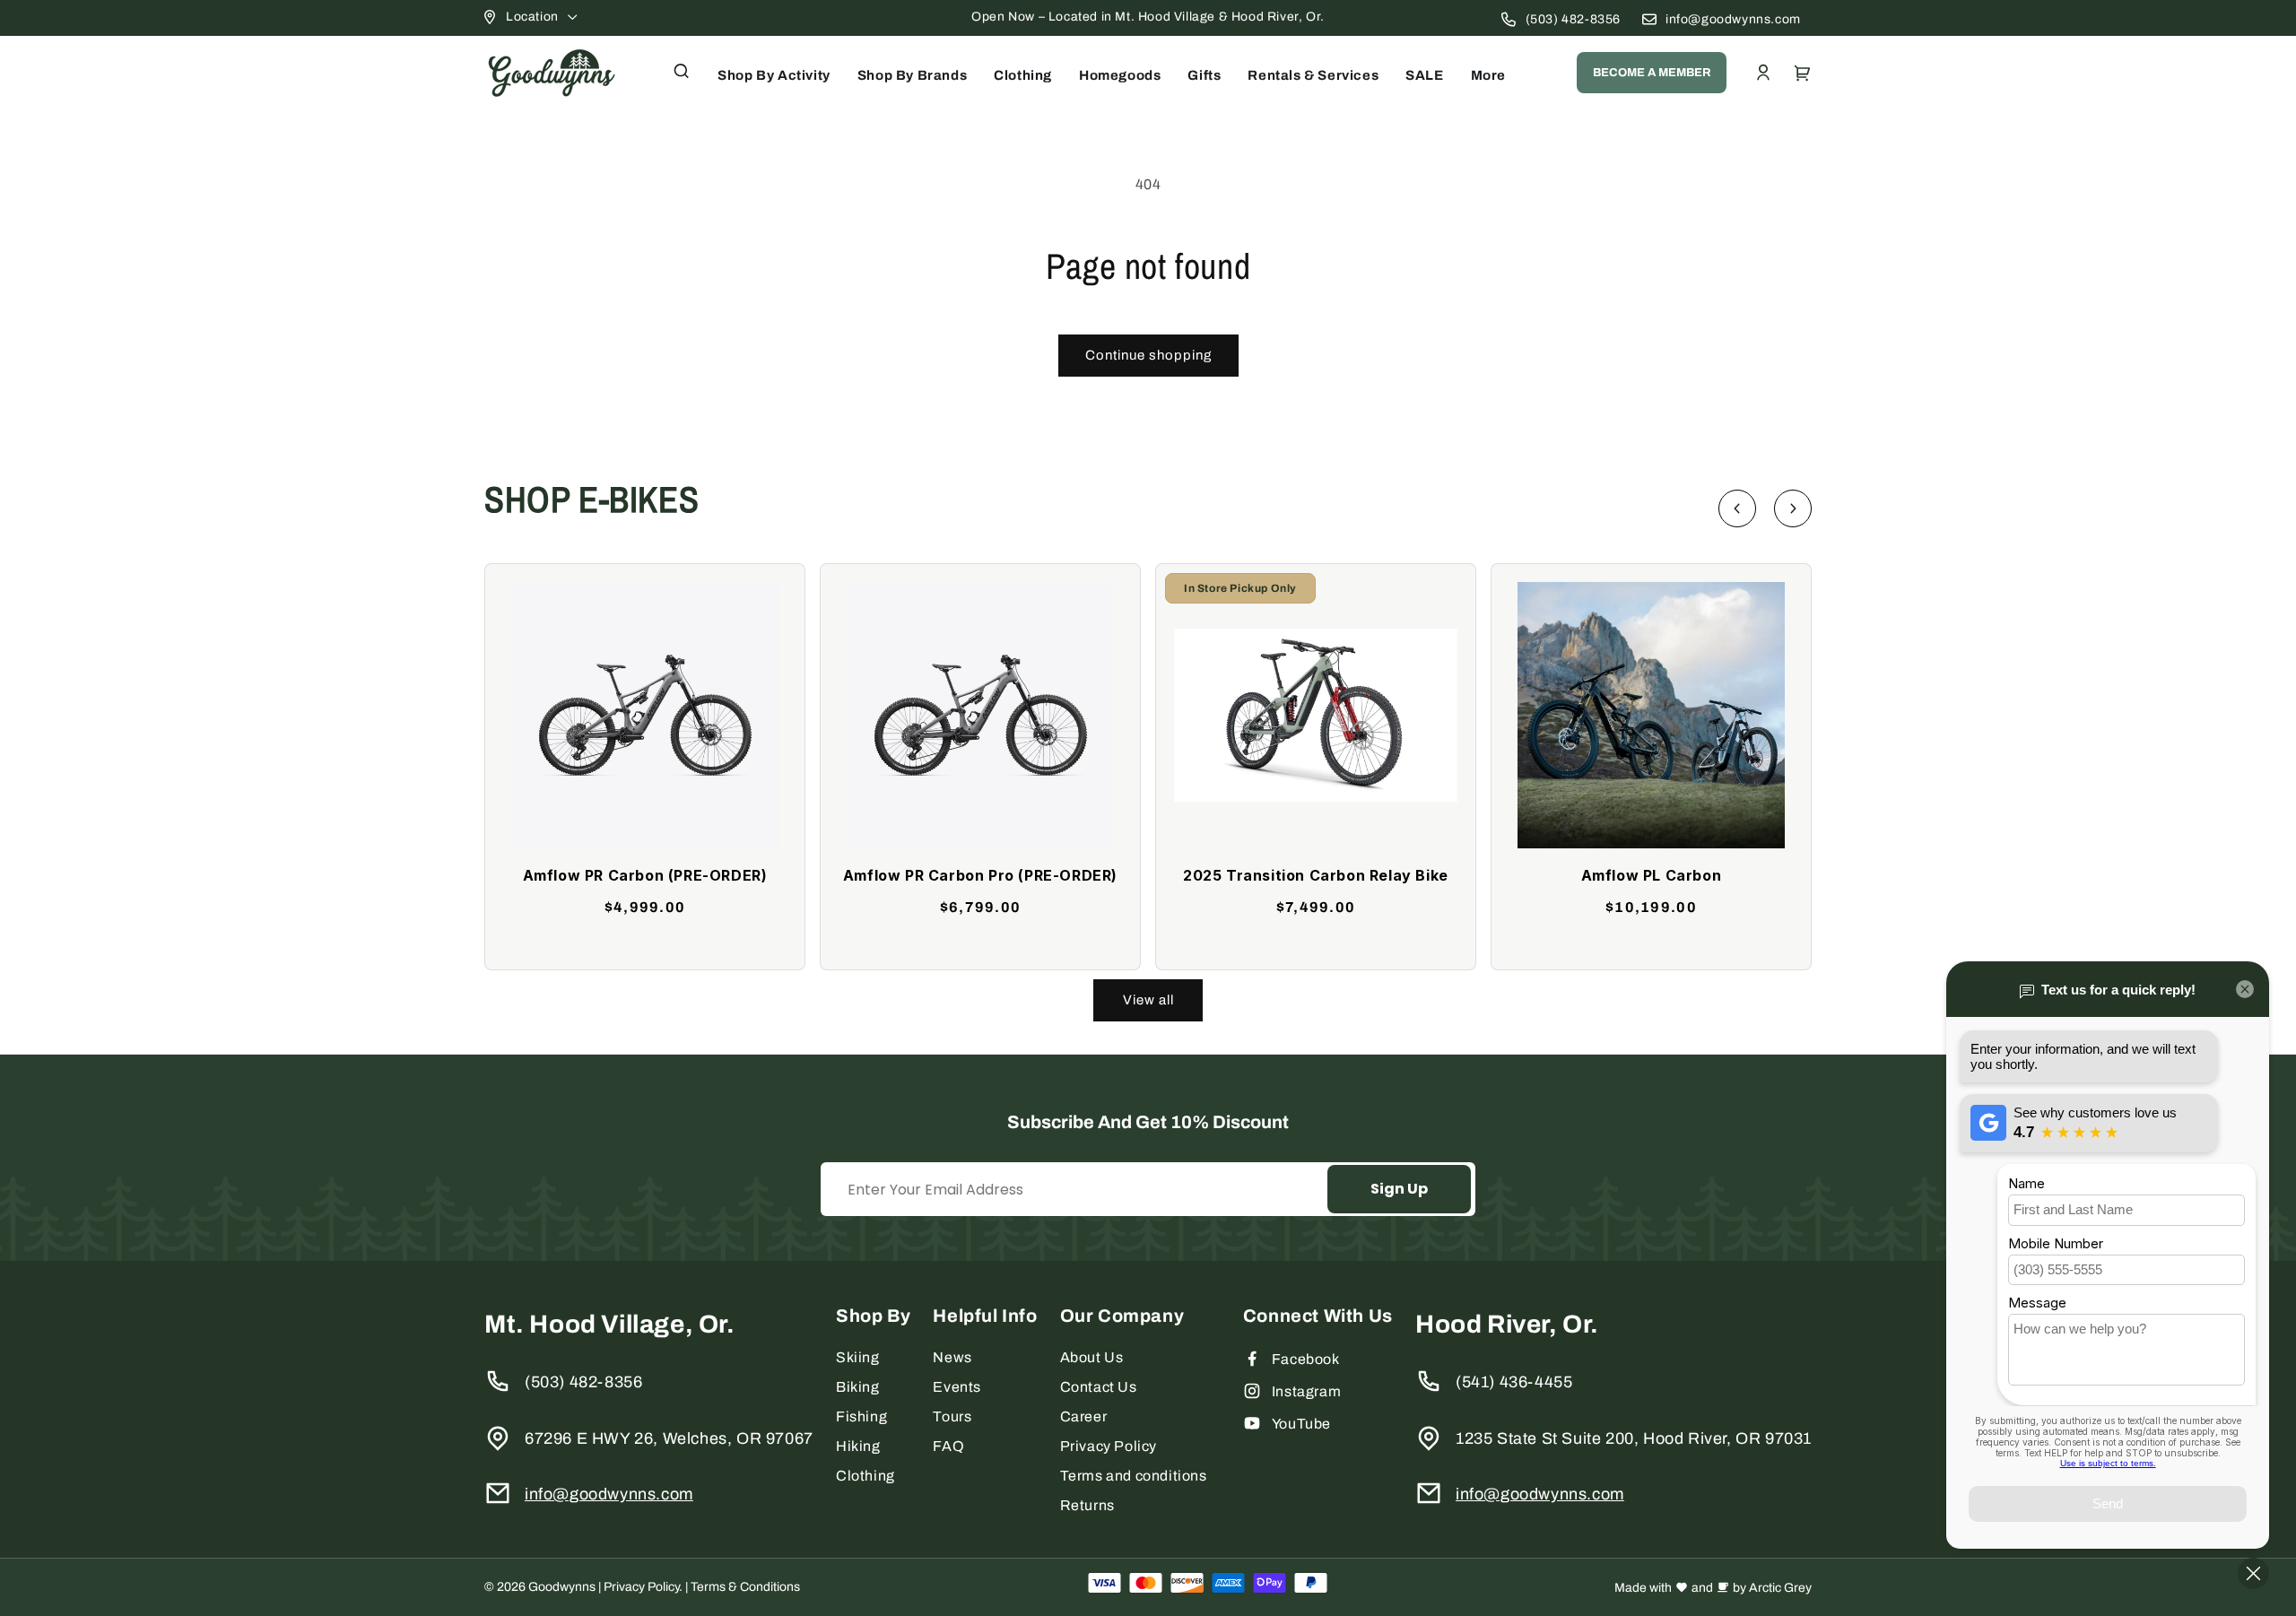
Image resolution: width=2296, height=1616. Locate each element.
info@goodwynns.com (1733, 19)
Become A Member (1652, 73)
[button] (682, 71)
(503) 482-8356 (1573, 19)
